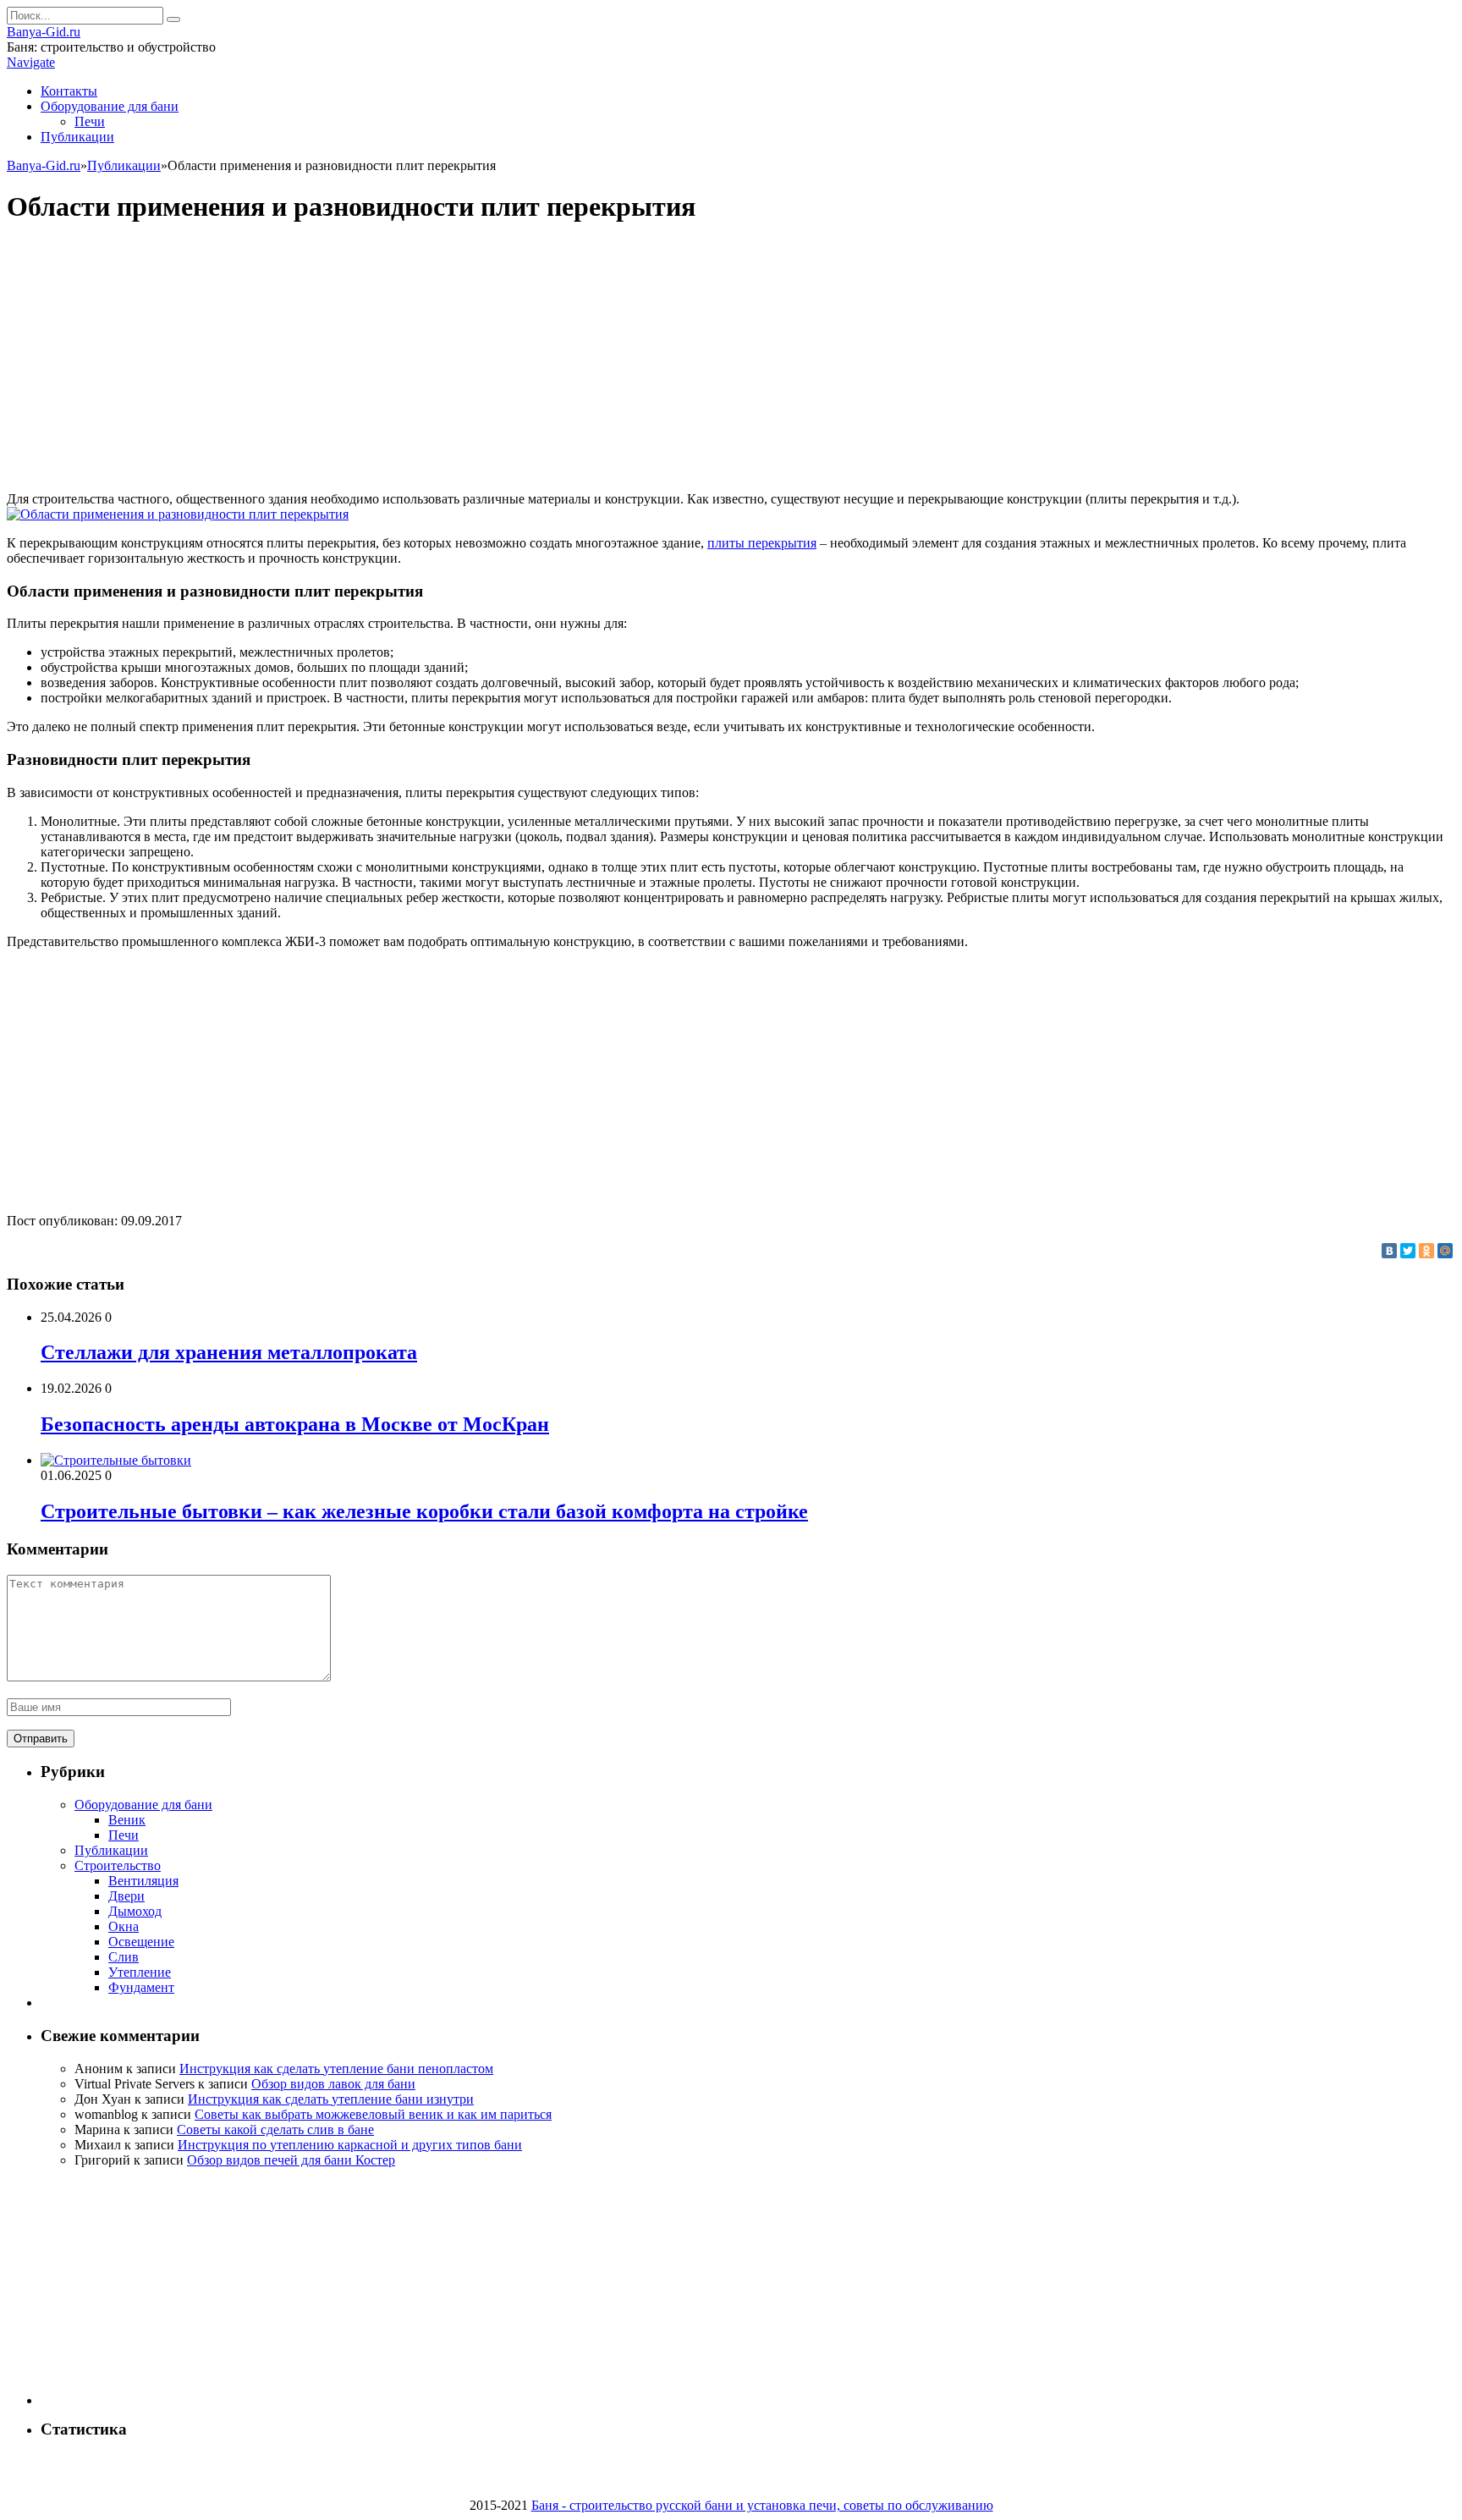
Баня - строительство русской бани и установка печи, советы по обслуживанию (762, 2505)
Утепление (140, 1972)
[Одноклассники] (1426, 1251)
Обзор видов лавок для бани (333, 2084)
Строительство (118, 1865)
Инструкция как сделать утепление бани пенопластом (336, 2069)
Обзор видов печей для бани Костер (291, 2160)
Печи (90, 121)
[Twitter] (1408, 1251)
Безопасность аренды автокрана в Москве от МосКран (295, 1424)
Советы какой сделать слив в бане (275, 2129)
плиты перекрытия (762, 543)
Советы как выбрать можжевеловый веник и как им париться (373, 2114)
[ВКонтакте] (1389, 1251)
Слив (124, 1957)
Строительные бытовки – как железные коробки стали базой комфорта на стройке (424, 1511)
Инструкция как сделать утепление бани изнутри (331, 2099)
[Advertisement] (731, 360)
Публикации (77, 137)
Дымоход (135, 1911)
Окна (124, 1926)
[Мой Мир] (1445, 1251)
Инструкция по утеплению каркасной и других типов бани (350, 2145)
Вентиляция (143, 1881)
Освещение (141, 1942)
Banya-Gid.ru (44, 32)
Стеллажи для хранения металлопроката (229, 1352)
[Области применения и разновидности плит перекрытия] (178, 514)
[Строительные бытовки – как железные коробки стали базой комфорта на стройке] (116, 1460)
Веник (127, 1820)
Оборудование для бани (110, 106)
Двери (126, 1896)
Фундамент (141, 1987)
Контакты (69, 91)
